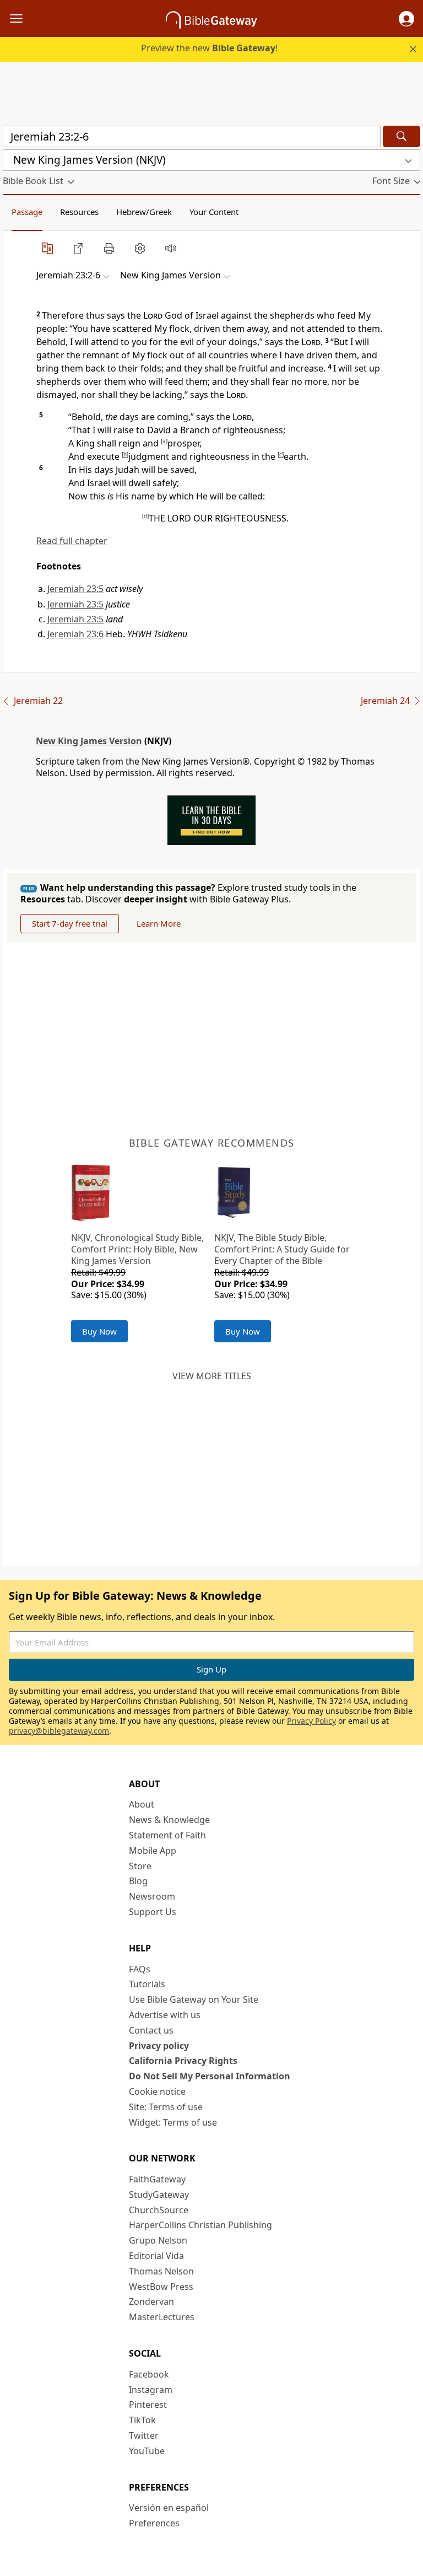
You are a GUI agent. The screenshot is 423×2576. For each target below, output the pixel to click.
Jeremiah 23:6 (75, 634)
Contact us (151, 2030)
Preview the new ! (209, 48)
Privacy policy (159, 2046)
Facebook (149, 2374)
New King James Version (89, 741)
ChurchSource (159, 2210)
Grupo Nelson (158, 2240)
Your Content (214, 212)
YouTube (147, 2451)
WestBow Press (161, 2287)
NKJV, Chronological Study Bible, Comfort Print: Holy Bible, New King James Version (137, 1249)
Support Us (153, 1912)
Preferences (154, 2523)
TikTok (142, 2420)
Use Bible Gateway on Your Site (194, 1999)
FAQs (140, 1969)
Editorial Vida (156, 2256)
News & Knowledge (169, 1820)
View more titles (212, 1376)
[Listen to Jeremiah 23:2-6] (171, 248)
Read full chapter (72, 541)
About (142, 1804)
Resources (79, 212)
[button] (406, 19)
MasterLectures (162, 2317)
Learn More (159, 923)
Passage (27, 212)
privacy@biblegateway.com (59, 1731)
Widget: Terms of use (173, 2122)
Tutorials (147, 1984)
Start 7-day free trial (70, 923)
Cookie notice (157, 2091)
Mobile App (153, 1851)
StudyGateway (159, 2195)
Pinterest (148, 2405)
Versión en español (169, 2508)
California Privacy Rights (183, 2061)
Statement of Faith (167, 1835)
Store (140, 1866)
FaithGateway (157, 2179)
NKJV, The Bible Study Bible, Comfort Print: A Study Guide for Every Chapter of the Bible (282, 1249)
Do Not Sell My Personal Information (210, 2076)
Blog (138, 1881)
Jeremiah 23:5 (75, 589)
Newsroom (152, 1896)
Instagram (151, 2390)
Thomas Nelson (161, 2271)
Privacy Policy (311, 1721)
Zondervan (151, 2301)
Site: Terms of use (166, 2107)
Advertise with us (165, 2015)
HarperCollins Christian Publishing (200, 2225)
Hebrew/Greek (144, 212)
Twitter (144, 2435)
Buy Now (99, 1331)
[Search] (402, 136)
